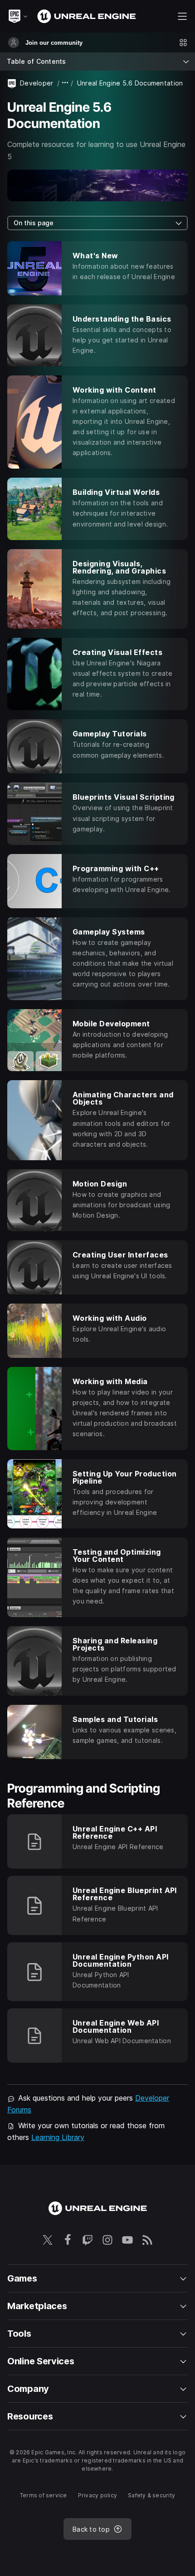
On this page (34, 223)
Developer (37, 83)
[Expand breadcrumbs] (65, 83)
